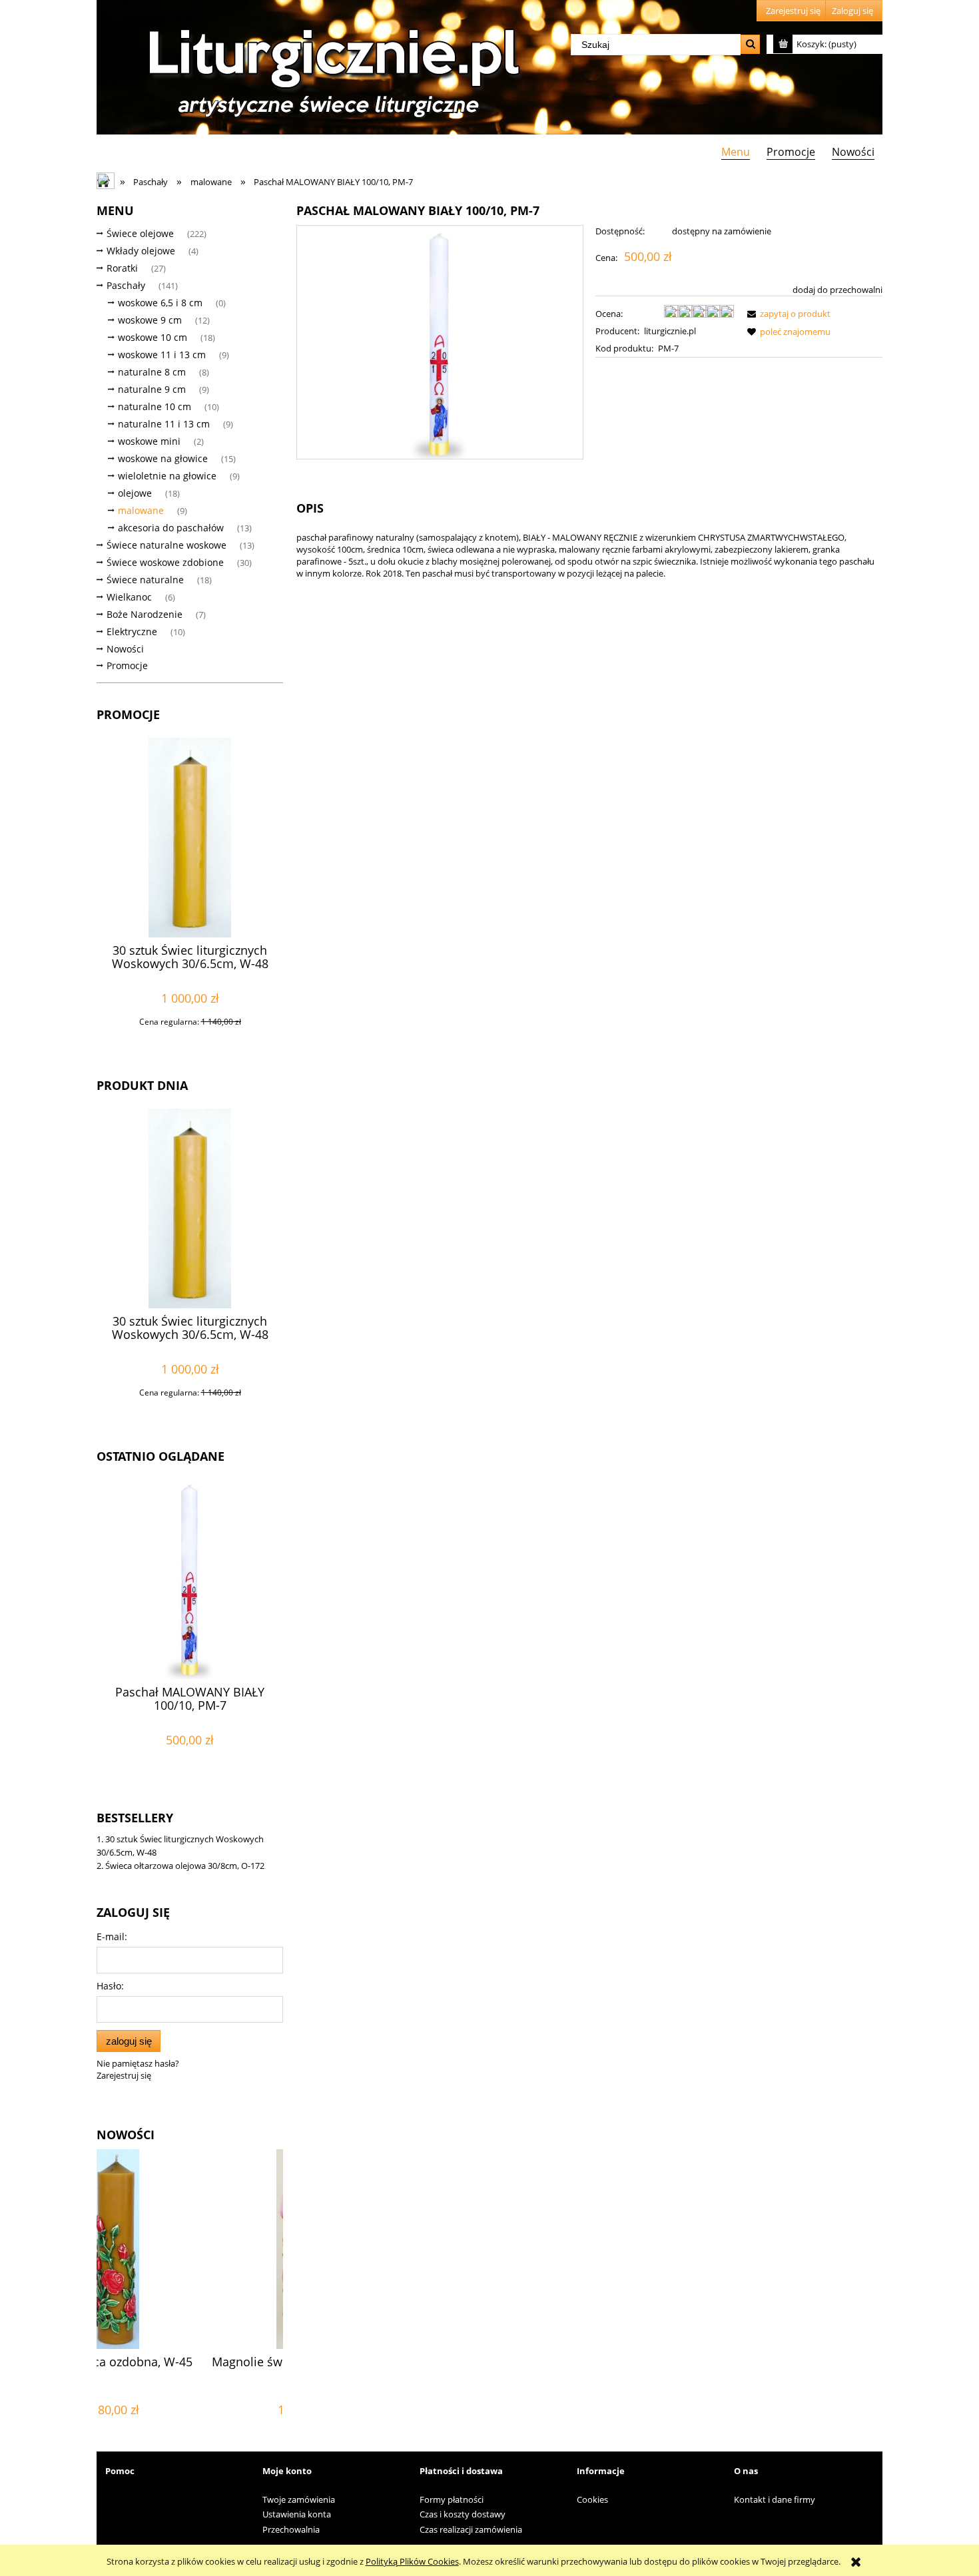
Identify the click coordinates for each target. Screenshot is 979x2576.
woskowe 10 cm (153, 337)
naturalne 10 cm (155, 406)
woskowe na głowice (163, 458)
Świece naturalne (145, 580)
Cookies (592, 2499)
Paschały (126, 285)
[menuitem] (735, 151)
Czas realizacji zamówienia (471, 2529)
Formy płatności (452, 2499)
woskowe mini (149, 441)
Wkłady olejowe (141, 251)
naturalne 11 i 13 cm (164, 424)
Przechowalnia (291, 2529)
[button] (787, 314)
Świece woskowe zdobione (165, 562)
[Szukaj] (750, 44)
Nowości (125, 649)
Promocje (127, 665)
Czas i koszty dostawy (463, 2514)
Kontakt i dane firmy (775, 2499)
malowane (141, 510)
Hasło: (110, 1986)
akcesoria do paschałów (171, 528)
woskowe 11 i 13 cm (162, 355)
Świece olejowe (140, 233)
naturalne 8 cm (152, 372)
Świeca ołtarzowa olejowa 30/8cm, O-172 (185, 1866)
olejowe (135, 493)
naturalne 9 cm (152, 389)
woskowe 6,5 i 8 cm (160, 303)
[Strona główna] (330, 68)
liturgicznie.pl (670, 331)
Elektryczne (132, 632)
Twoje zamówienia (299, 2499)
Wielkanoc (129, 597)
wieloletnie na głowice (167, 476)
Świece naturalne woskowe (166, 545)
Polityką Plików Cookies (412, 2561)
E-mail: (112, 1936)
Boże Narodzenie (145, 614)
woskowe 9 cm (150, 320)
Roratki (122, 268)
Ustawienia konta (297, 2514)
